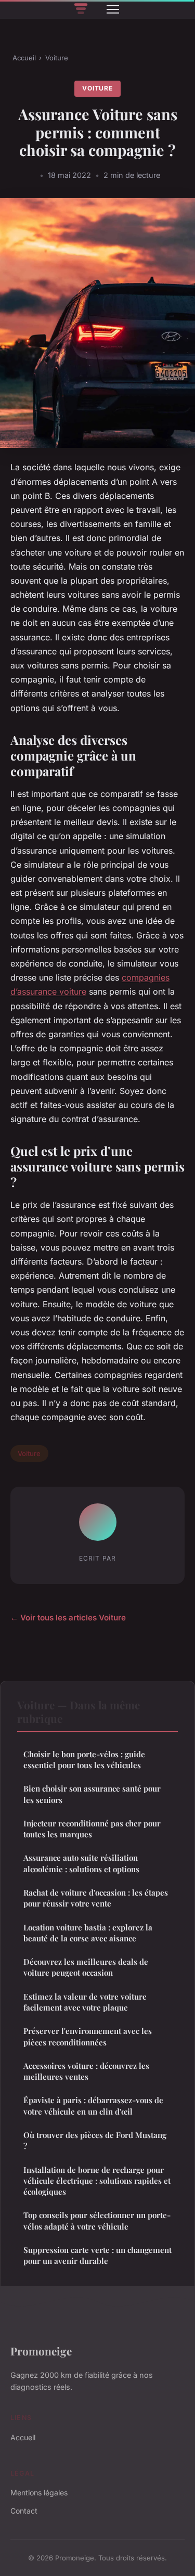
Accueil (24, 58)
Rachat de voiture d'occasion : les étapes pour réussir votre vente (96, 1898)
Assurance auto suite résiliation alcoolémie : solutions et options (81, 1863)
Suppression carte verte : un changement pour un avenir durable (97, 2255)
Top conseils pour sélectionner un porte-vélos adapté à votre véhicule (97, 2220)
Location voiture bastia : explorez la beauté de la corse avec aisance (88, 1933)
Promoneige (41, 2351)
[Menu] (113, 9)
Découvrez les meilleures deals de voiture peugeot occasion (86, 1967)
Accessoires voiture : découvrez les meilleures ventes (86, 2071)
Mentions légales (39, 2493)
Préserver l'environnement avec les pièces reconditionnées (88, 2036)
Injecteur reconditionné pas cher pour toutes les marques (92, 1829)
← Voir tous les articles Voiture (68, 1618)
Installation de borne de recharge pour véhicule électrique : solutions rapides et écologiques (97, 2181)
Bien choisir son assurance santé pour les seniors (92, 1794)
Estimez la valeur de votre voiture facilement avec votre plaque (85, 2002)
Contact (24, 2511)
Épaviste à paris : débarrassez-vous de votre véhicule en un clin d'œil (93, 2105)
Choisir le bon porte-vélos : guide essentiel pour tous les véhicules (84, 1760)
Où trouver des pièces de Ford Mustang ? (95, 2140)
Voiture (57, 58)
